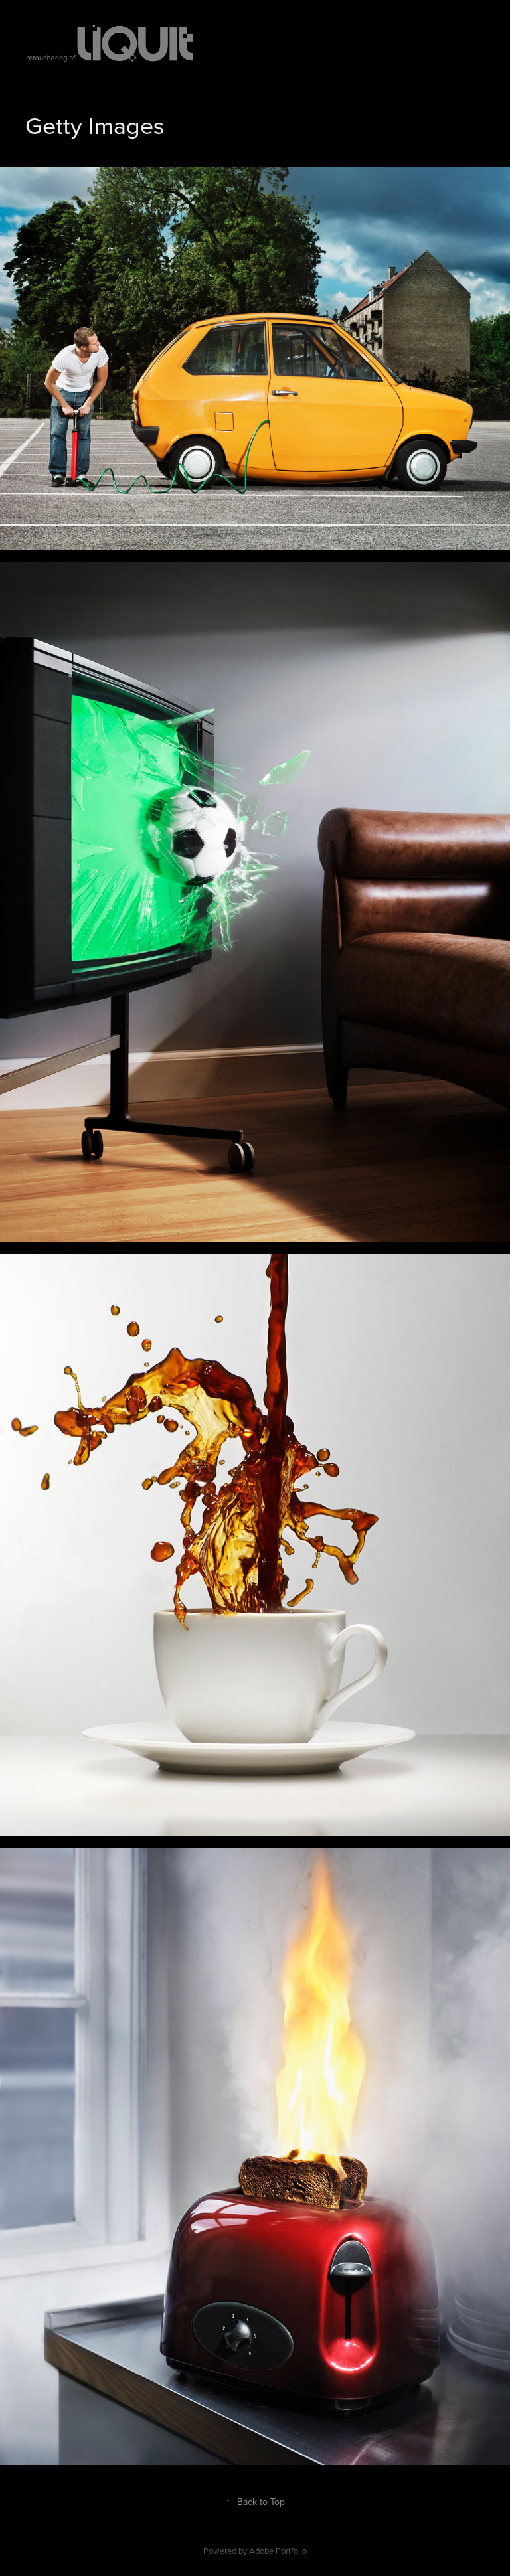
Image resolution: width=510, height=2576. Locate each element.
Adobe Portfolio (278, 2551)
